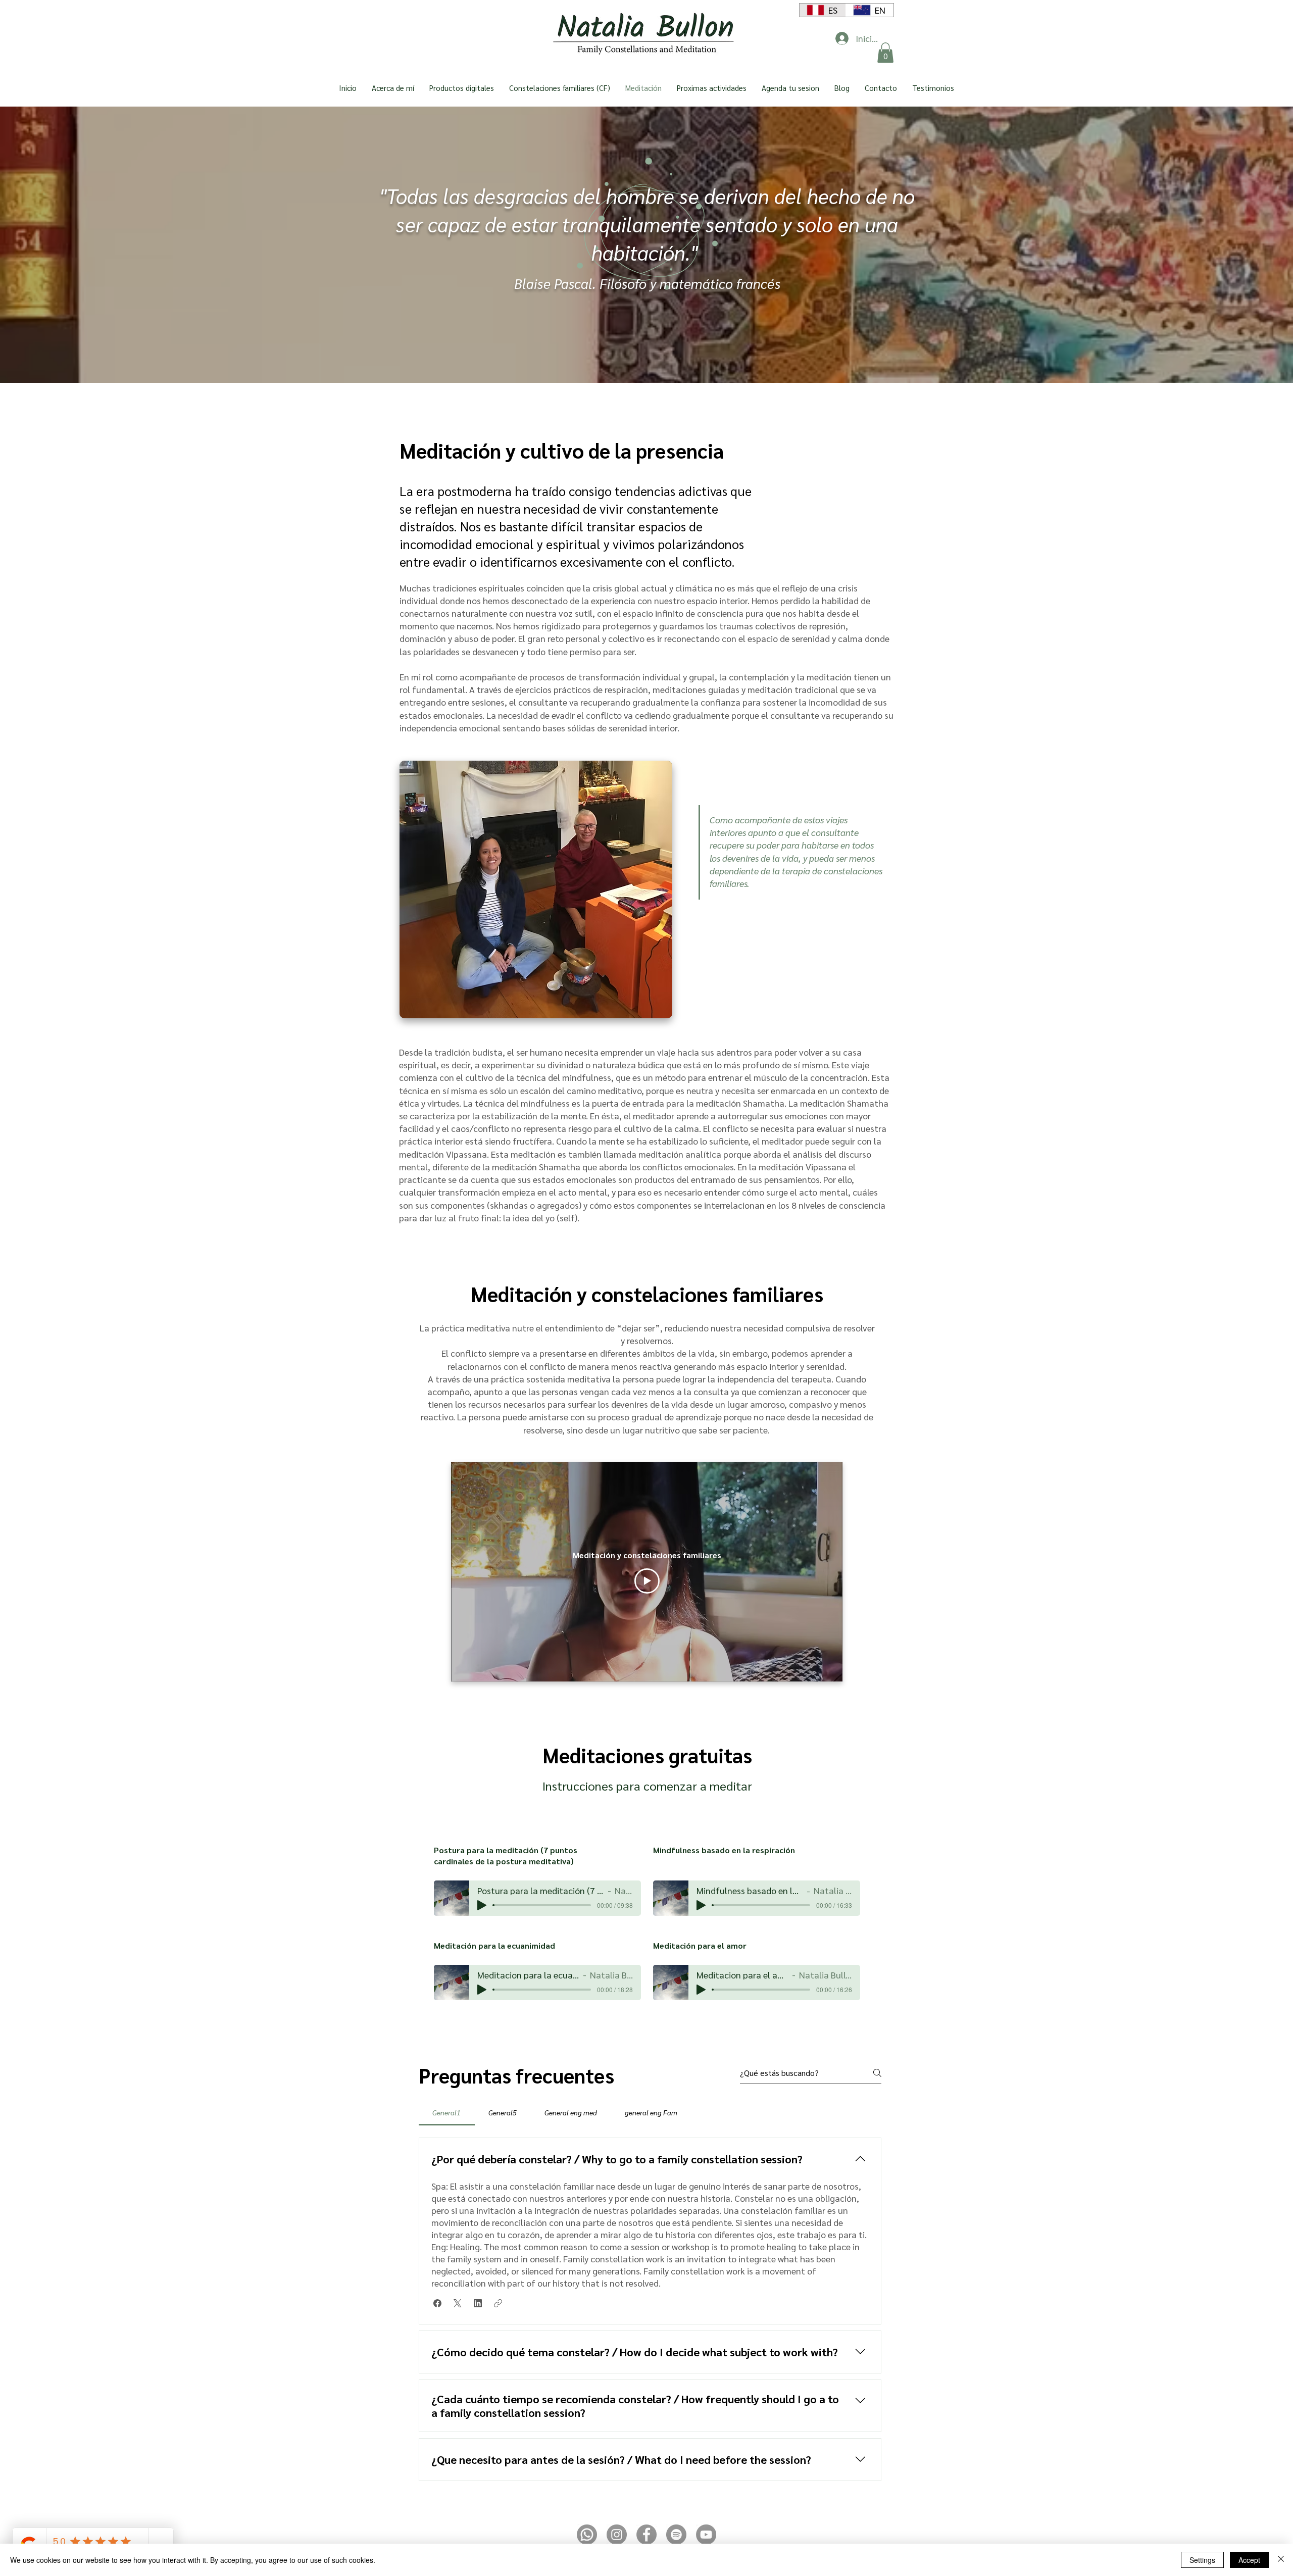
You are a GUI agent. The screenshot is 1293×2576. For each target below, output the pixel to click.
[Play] (482, 1905)
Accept (1249, 2560)
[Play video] (647, 1581)
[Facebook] (646, 2535)
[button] (885, 53)
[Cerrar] (1281, 2560)
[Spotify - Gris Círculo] (676, 2535)
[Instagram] (617, 2535)
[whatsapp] (587, 2535)
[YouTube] (706, 2535)
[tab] (447, 2112)
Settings (1202, 2560)
